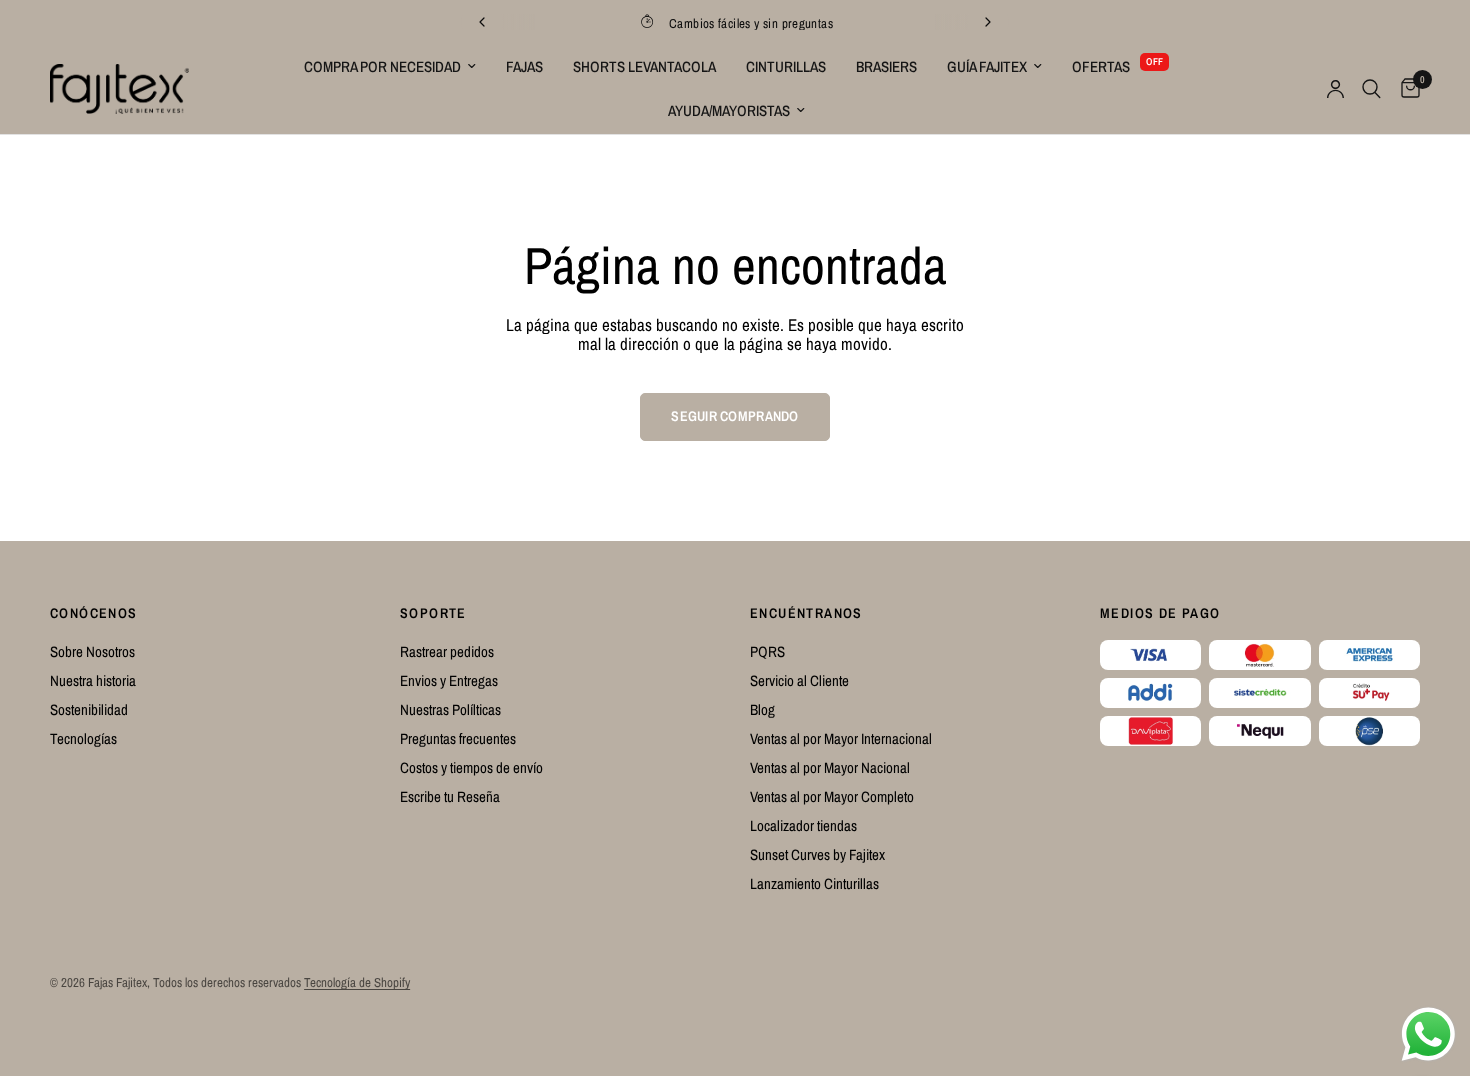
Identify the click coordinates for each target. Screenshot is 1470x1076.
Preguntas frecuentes (458, 738)
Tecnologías (83, 738)
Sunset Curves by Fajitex (817, 854)
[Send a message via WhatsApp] (1428, 1034)
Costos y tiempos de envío (471, 767)
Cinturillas (786, 66)
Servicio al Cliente (799, 680)
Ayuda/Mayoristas (729, 110)
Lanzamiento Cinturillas (814, 883)
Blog (762, 709)
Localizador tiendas (803, 825)
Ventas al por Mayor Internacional (841, 738)
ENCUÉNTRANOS (806, 613)
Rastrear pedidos (447, 651)
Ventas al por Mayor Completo (832, 796)
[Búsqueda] (1371, 89)
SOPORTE (433, 613)
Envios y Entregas (449, 680)
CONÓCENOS (94, 613)
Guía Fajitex (987, 66)
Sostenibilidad (89, 709)
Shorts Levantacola (644, 66)
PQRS (767, 651)
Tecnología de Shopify (357, 982)
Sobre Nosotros (92, 651)
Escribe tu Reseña (450, 796)
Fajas (524, 66)
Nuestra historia (93, 680)
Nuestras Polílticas (450, 709)
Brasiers (886, 66)
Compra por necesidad (382, 66)
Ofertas (1101, 66)
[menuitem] (390, 67)
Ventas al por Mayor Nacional (830, 767)
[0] (1405, 89)
